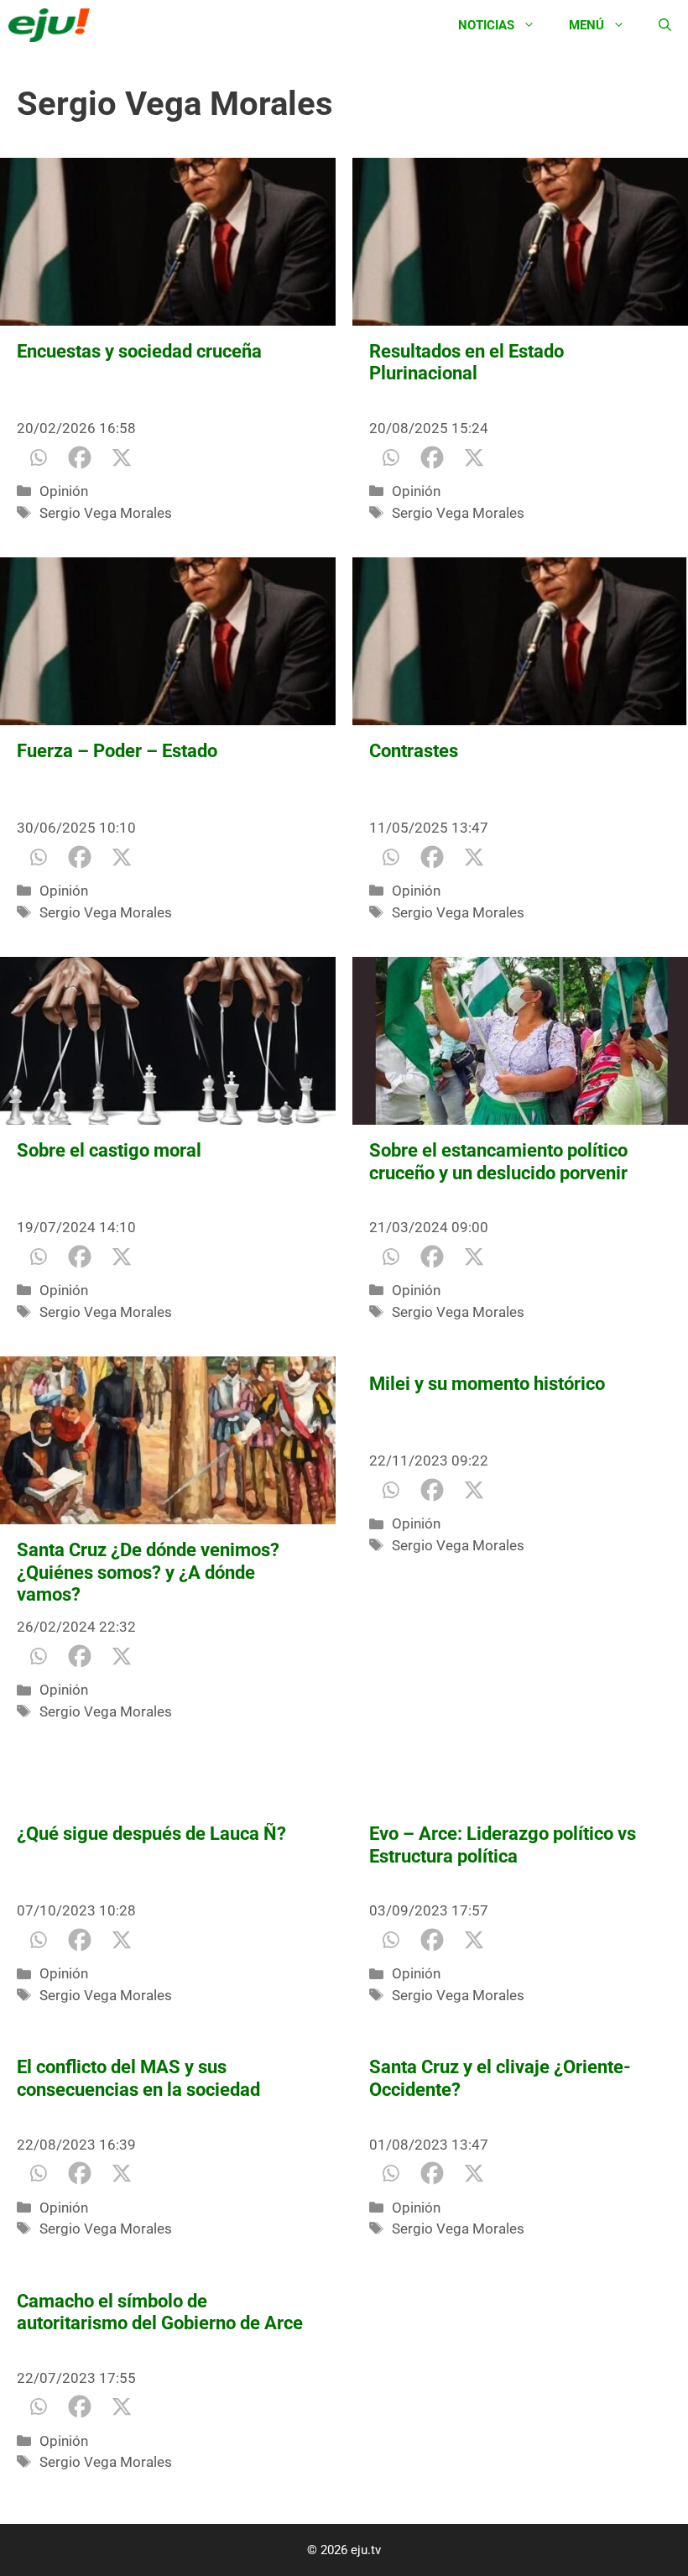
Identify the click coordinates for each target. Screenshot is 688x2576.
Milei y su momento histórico (487, 1384)
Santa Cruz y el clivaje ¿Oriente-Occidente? (500, 2078)
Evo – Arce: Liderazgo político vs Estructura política (503, 1844)
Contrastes (414, 751)
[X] (122, 457)
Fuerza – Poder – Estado (117, 751)
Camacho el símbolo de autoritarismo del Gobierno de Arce (160, 2312)
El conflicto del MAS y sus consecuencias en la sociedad (138, 2078)
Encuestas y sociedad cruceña (139, 351)
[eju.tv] (53, 25)
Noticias (486, 25)
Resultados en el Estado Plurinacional (466, 362)
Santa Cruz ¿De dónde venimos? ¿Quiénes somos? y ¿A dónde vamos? (148, 1572)
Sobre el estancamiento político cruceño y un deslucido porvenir (498, 1161)
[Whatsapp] (38, 457)
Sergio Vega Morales (106, 513)
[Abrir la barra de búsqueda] (665, 25)
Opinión (64, 491)
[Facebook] (80, 457)
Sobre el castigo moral (109, 1150)
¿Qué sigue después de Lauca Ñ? (151, 1834)
